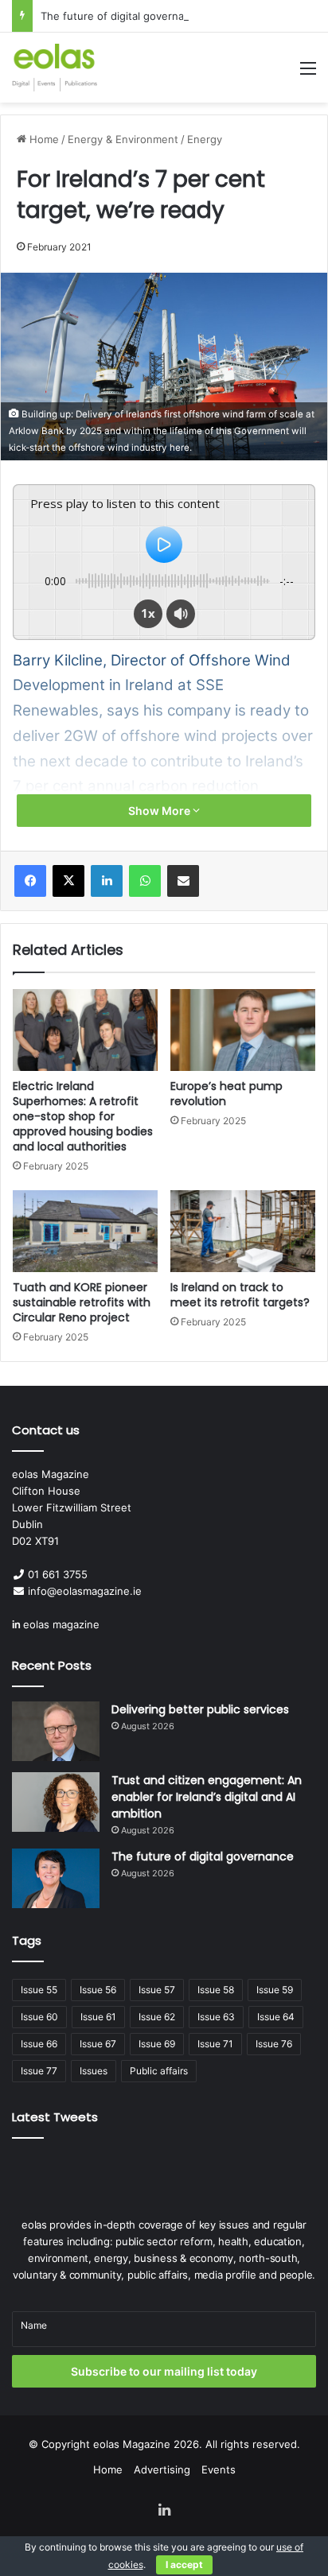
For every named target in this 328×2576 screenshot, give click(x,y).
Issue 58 (216, 1990)
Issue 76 (274, 2044)
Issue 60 (39, 2017)
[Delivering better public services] (56, 1731)
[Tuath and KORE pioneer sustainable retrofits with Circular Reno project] (85, 1231)
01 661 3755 (58, 1574)
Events (219, 2469)
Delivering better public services (200, 1709)
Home (43, 139)
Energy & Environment (123, 139)
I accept (184, 2564)
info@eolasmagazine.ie (85, 1591)
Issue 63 (216, 2017)
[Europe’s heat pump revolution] (243, 1030)
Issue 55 (39, 1990)
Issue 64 (276, 2017)
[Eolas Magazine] (55, 68)
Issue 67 (98, 2044)
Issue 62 (157, 2017)
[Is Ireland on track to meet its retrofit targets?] (243, 1231)
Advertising (162, 2469)
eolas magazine (61, 1624)
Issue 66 (39, 2044)
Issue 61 (98, 2017)
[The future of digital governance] (56, 1878)
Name (34, 2325)
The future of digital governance (121, 16)
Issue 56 (98, 1990)
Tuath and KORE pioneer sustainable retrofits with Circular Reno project (82, 1302)
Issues (94, 2071)
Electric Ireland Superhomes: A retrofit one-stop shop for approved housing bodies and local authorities (83, 1116)
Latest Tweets (55, 2117)
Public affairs (159, 2071)
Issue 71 (215, 2044)
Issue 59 (275, 1990)
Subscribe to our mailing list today (164, 2371)
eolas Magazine (132, 2444)
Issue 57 (157, 1990)
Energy (205, 139)
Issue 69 (157, 2044)
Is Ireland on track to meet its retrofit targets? (240, 1295)
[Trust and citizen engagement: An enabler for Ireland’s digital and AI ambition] (56, 1802)
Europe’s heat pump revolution (226, 1094)
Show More (160, 811)
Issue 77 (39, 2071)
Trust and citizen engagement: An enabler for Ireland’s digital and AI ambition (207, 1797)
